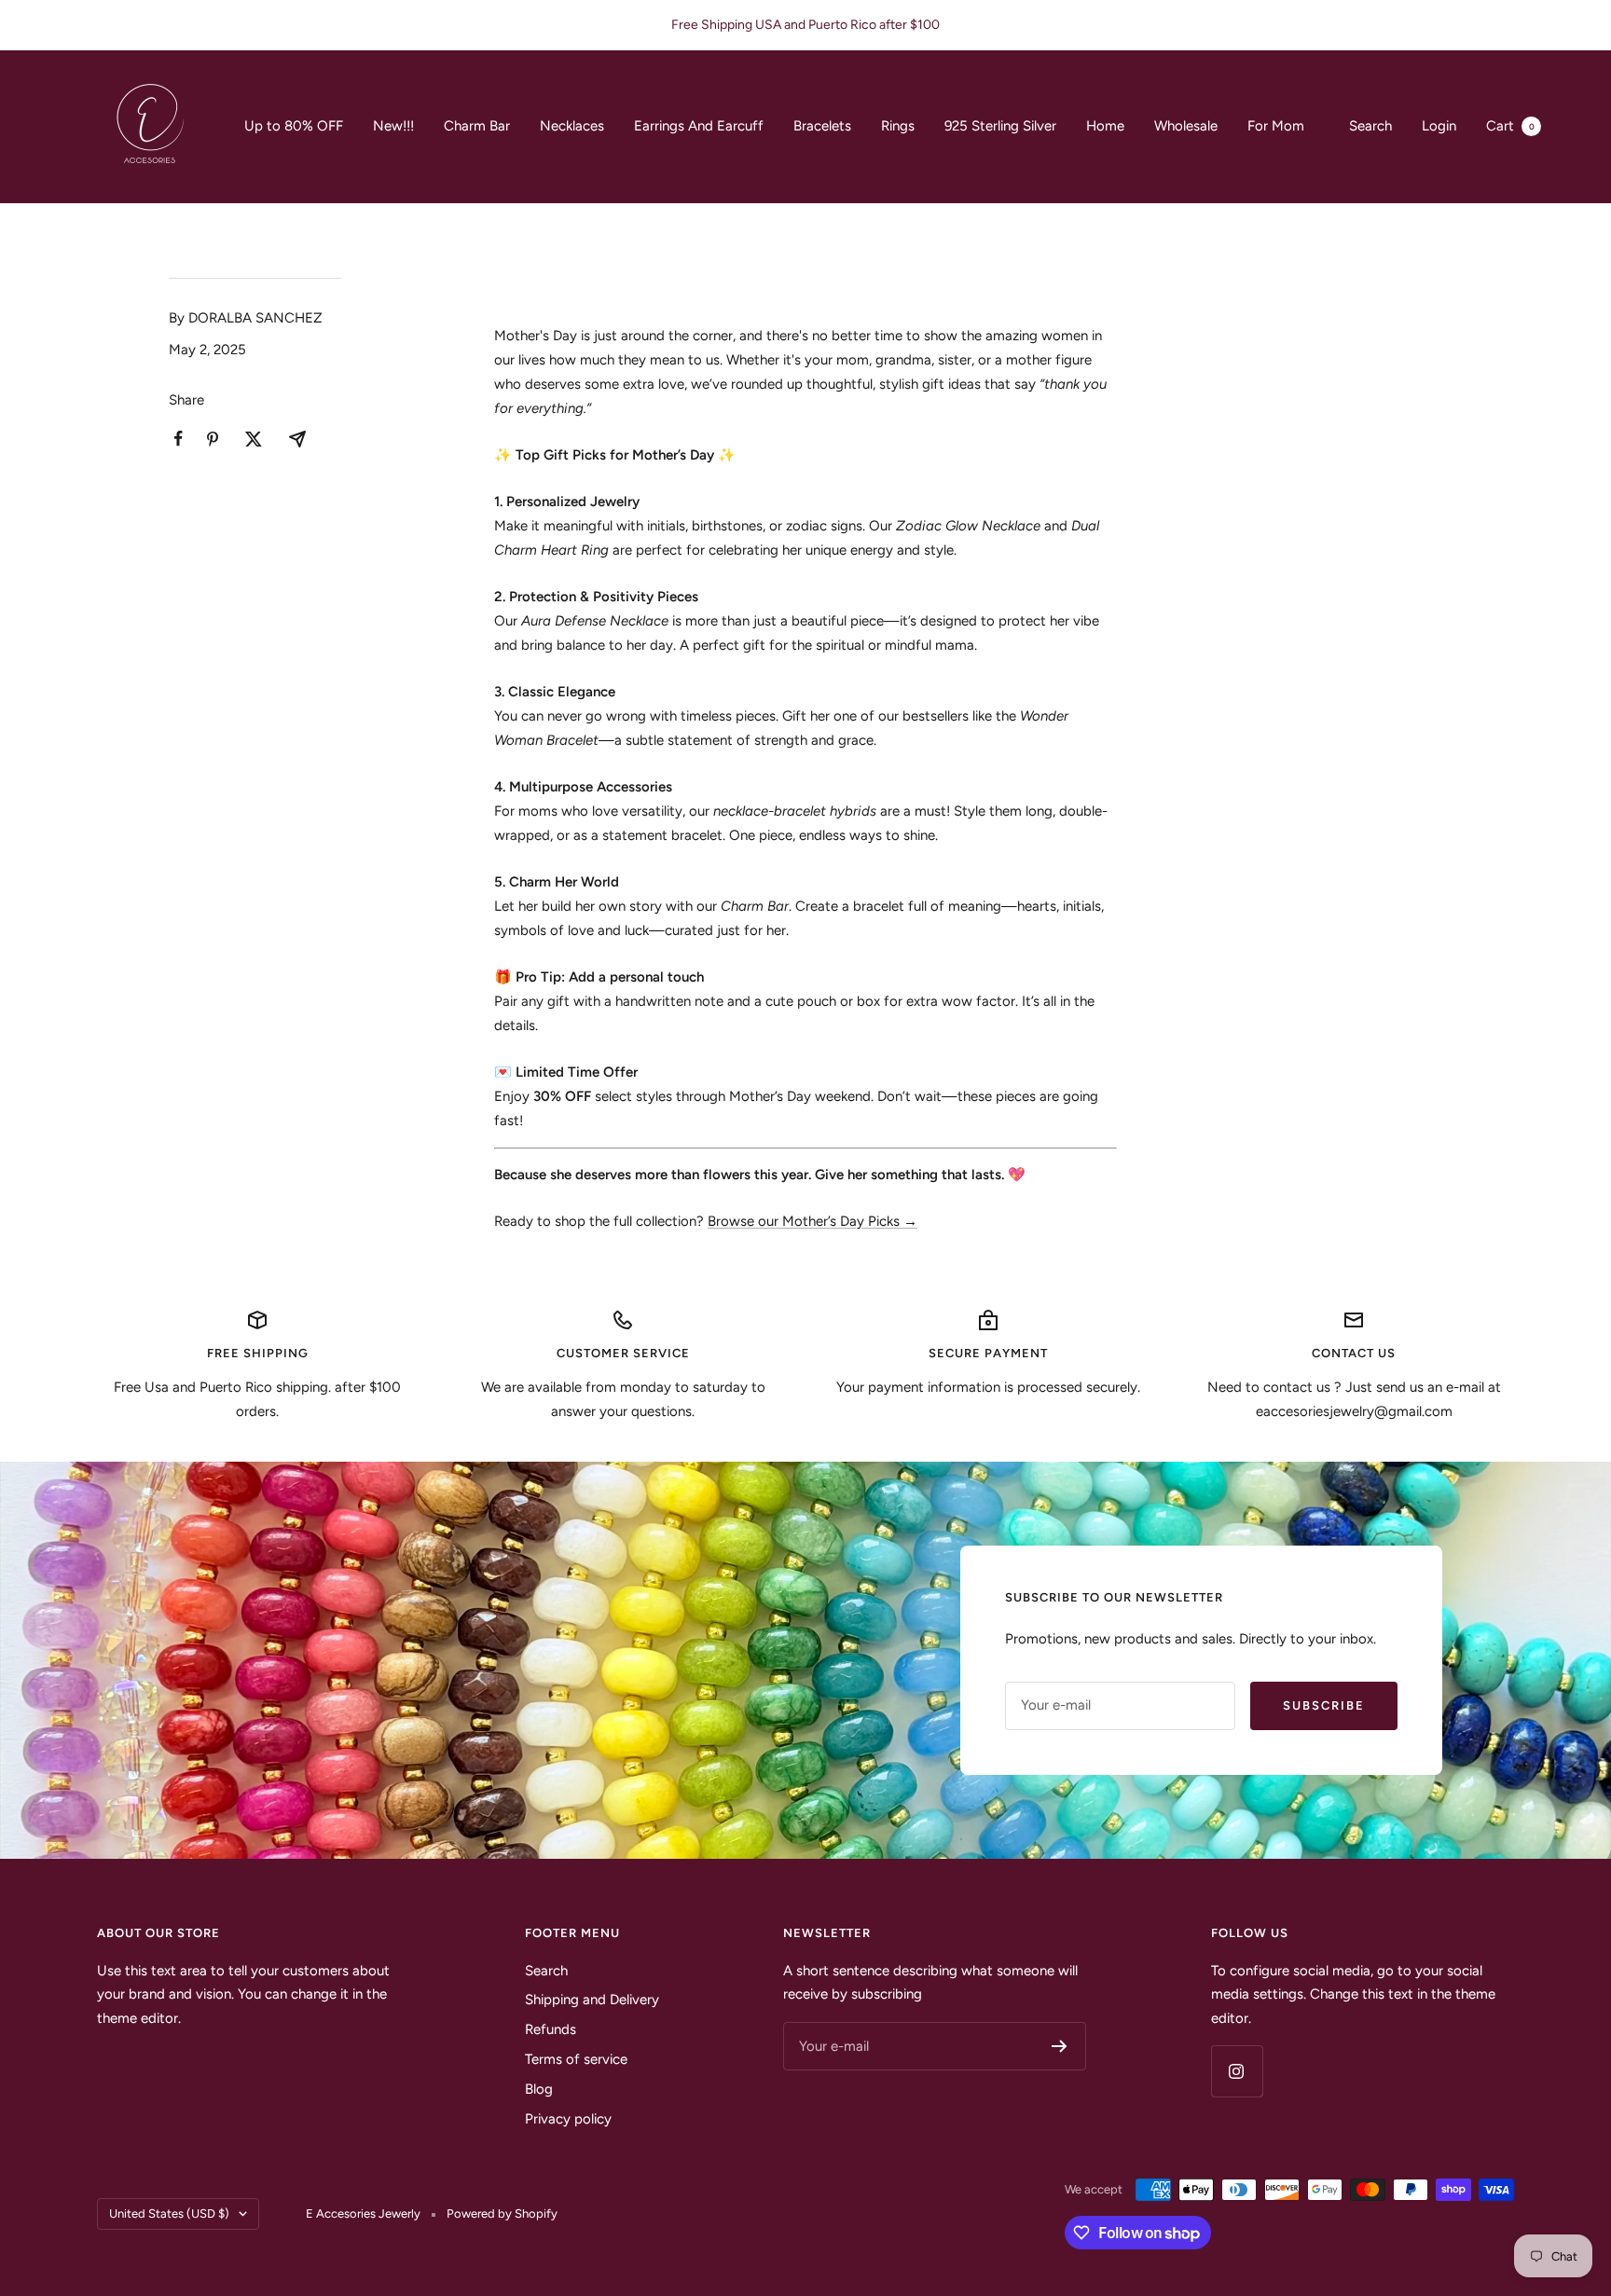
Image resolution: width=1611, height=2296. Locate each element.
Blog (539, 2089)
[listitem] (179, 439)
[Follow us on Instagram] (1237, 2071)
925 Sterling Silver (1000, 126)
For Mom (1276, 126)
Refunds (551, 2029)
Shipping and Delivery (592, 2000)
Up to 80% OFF (294, 126)
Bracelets (822, 126)
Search (1370, 126)
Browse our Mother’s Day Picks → (812, 1221)
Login (1439, 126)
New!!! (393, 126)
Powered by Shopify (502, 2214)
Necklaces (572, 126)
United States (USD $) (169, 2214)
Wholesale (1186, 126)
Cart (1510, 126)
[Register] (1060, 2046)
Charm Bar (477, 126)
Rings (898, 126)
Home (1105, 126)
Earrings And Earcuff (699, 126)
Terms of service (576, 2059)
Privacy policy (568, 2119)
